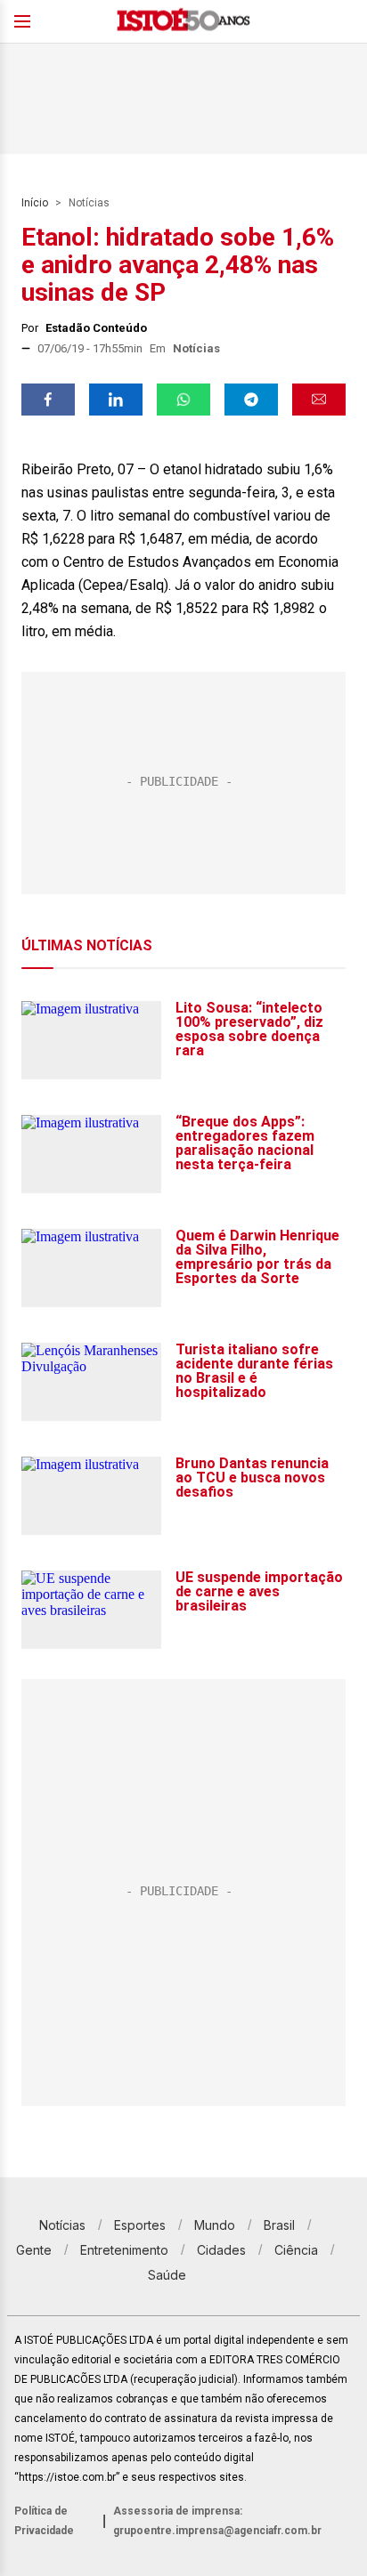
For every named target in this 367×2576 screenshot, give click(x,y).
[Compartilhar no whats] (183, 400)
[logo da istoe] (183, 22)
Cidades (221, 2250)
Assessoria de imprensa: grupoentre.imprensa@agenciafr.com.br (217, 2521)
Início (35, 203)
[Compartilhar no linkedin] (116, 400)
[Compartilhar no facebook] (48, 400)
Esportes (140, 2225)
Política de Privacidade (44, 2521)
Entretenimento (124, 2250)
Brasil (279, 2225)
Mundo (215, 2225)
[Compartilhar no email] (319, 400)
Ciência (296, 2250)
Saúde (167, 2275)
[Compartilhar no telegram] (251, 400)
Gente (34, 2250)
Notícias (89, 203)
